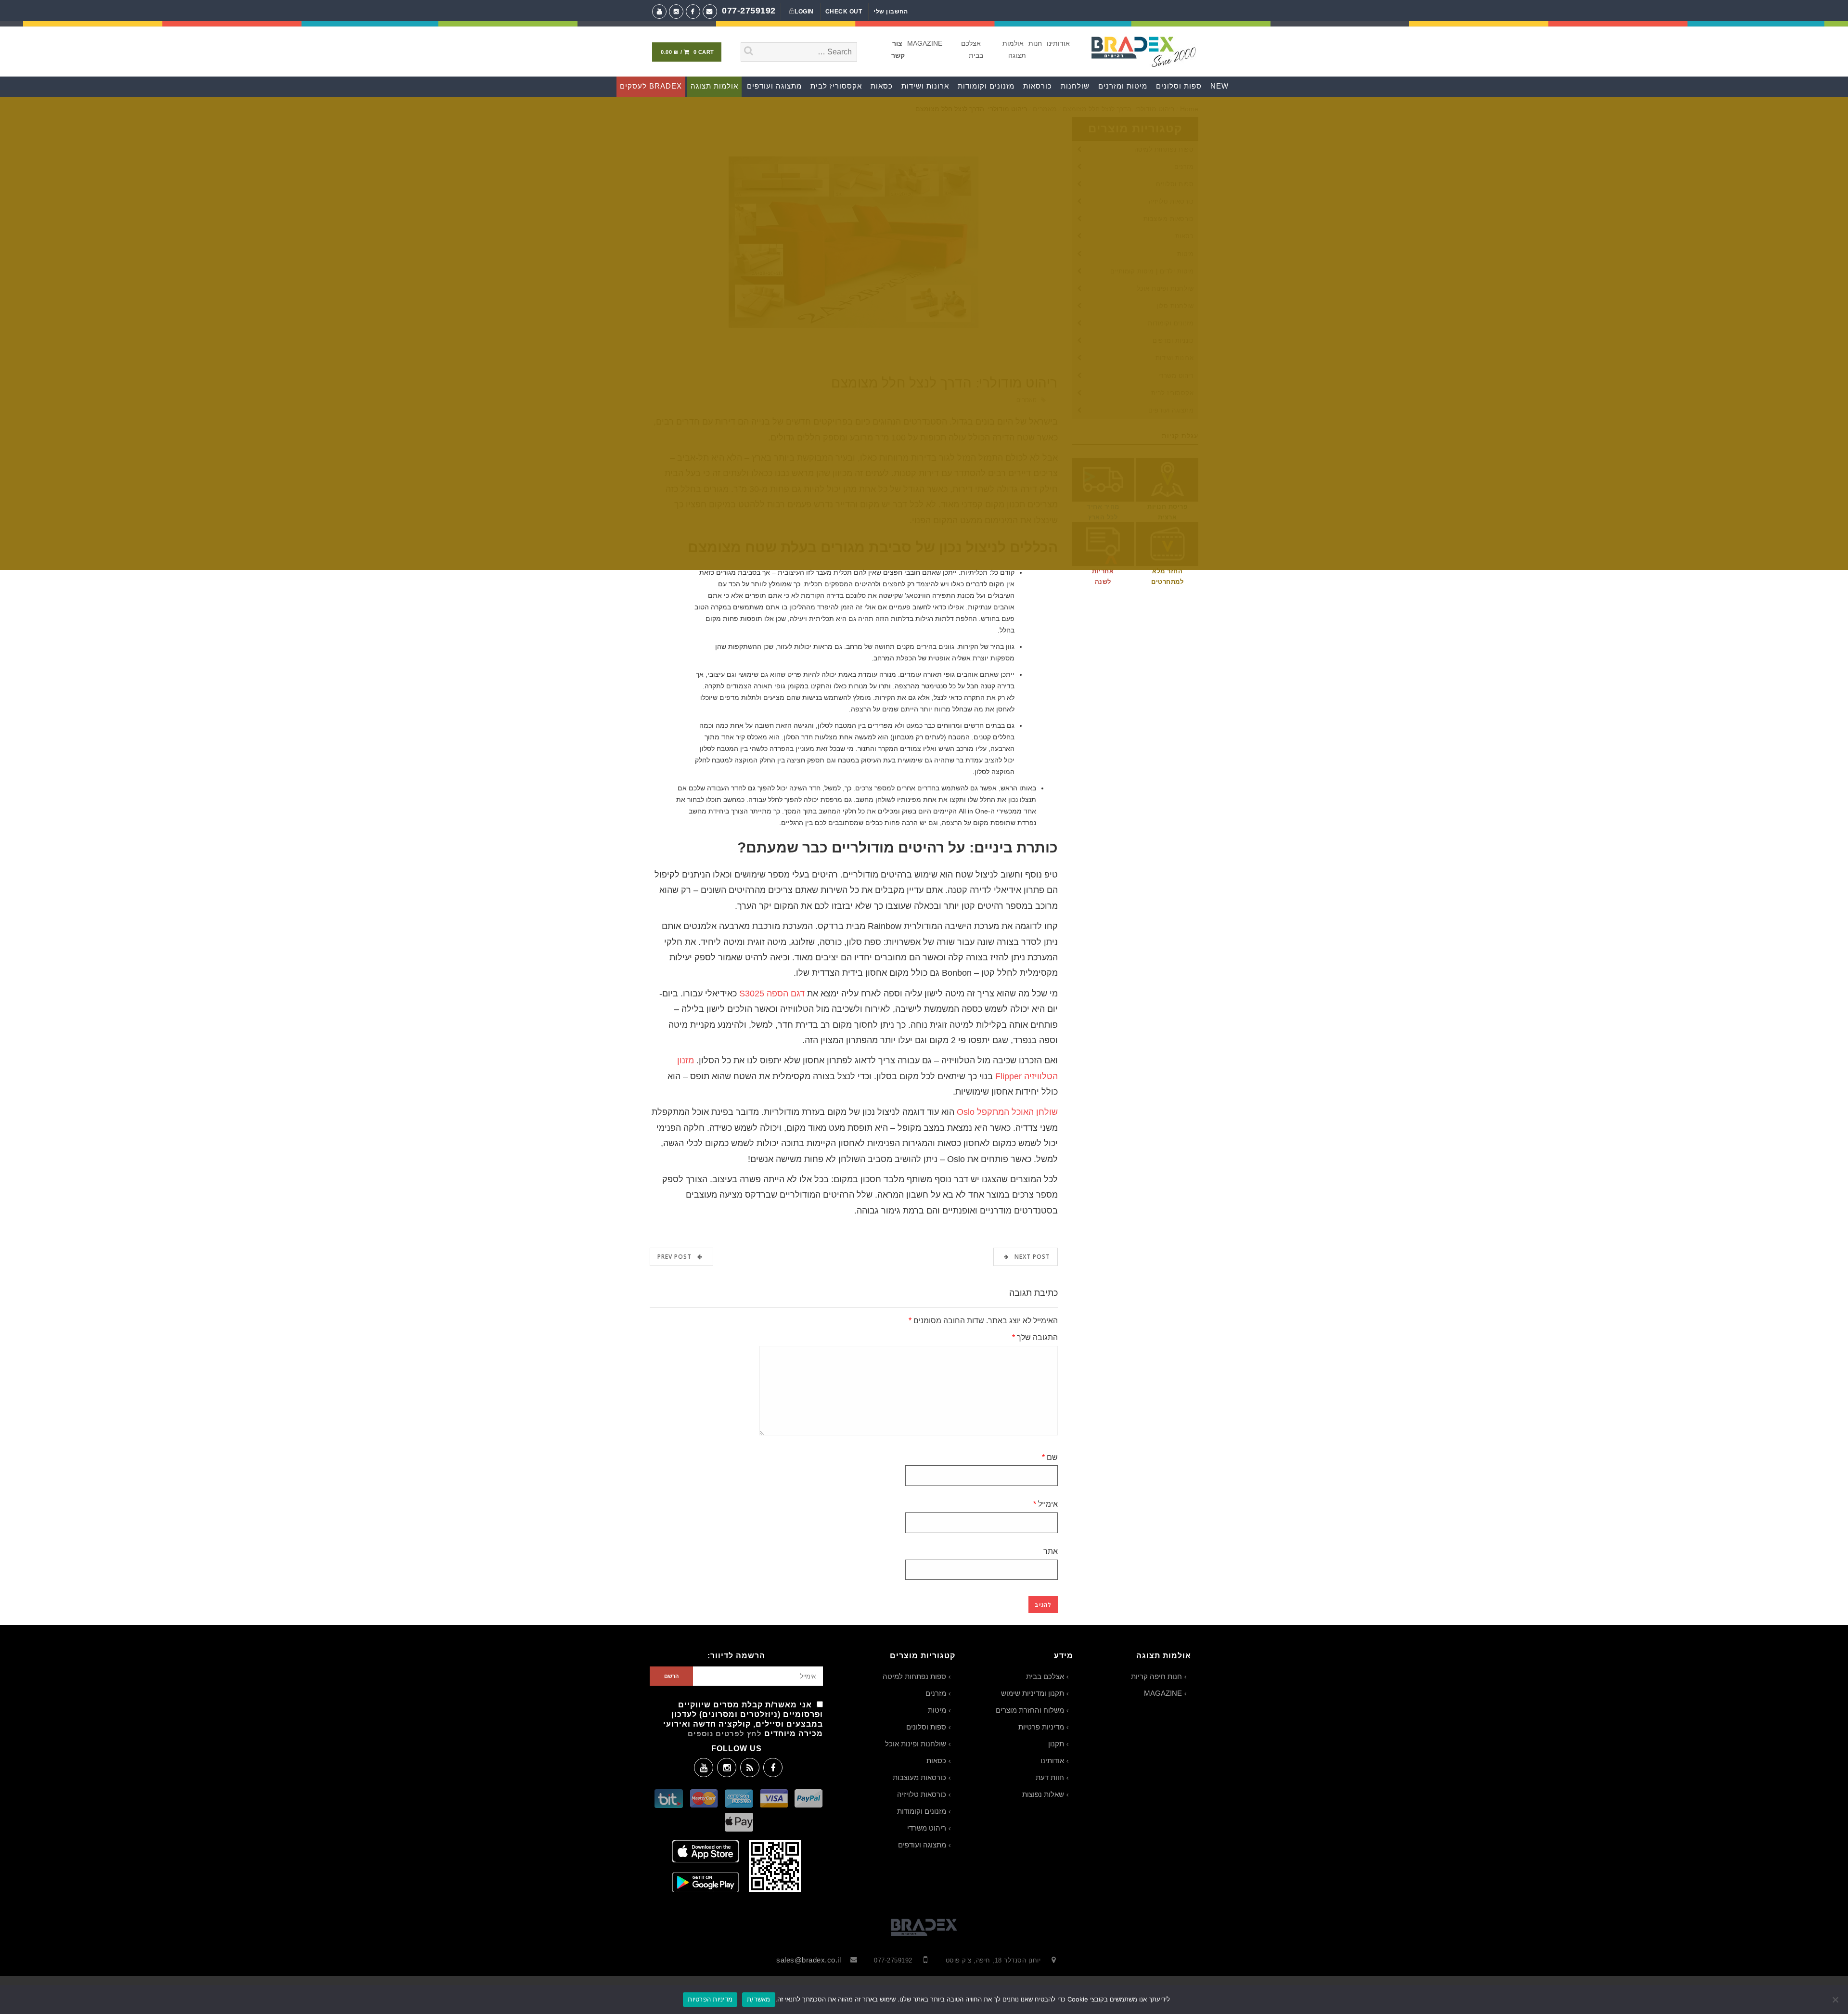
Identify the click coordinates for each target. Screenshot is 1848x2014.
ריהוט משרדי (927, 1828)
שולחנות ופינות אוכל (916, 1744)
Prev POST (677, 1257)
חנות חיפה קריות (1156, 1676)
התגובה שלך (1035, 1337)
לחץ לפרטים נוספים (725, 1734)
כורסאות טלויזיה (922, 1794)
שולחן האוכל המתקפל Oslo (1007, 1112)
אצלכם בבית (1045, 1676)
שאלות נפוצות (1043, 1794)
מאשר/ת (759, 1999)
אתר (1051, 1551)
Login (804, 12)
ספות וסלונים (926, 1727)
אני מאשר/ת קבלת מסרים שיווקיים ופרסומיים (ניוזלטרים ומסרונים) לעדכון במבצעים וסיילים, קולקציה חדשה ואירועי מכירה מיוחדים (743, 1719)
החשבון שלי (891, 12)
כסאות (936, 1761)
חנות (1035, 43)
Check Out (844, 12)
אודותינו (1058, 43)
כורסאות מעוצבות (919, 1777)
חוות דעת (1050, 1777)
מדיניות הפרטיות (710, 1999)
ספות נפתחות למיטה (914, 1676)
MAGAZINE (925, 43)
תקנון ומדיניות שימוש (1033, 1693)
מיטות (937, 1710)
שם (1050, 1457)
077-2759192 (749, 10)
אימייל (1046, 1504)
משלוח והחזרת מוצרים (1030, 1710)
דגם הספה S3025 (772, 994)
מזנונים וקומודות (922, 1811)
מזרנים (936, 1693)
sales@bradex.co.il (808, 1960)
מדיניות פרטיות (1041, 1727)
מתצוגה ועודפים (922, 1845)
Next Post (1029, 1257)
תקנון (1056, 1744)
